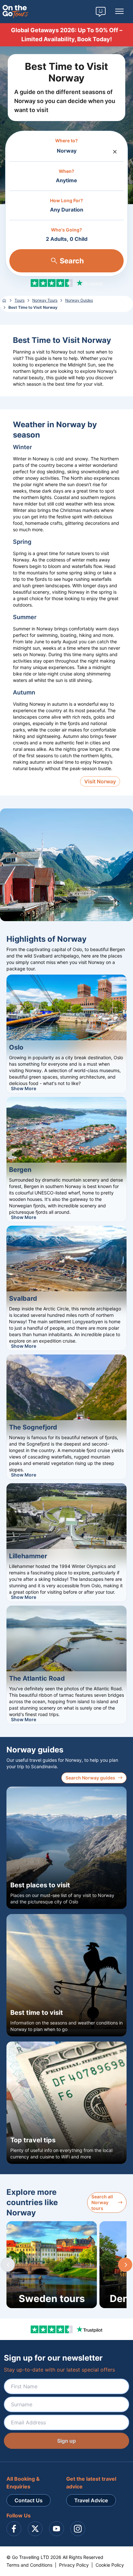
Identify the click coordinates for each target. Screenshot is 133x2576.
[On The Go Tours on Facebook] (14, 2529)
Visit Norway (100, 781)
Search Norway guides (90, 1778)
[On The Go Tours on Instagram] (78, 2529)
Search (72, 261)
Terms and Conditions (29, 2565)
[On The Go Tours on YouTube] (56, 2529)
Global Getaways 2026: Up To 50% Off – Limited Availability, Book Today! (67, 35)
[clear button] (115, 150)
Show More (24, 1088)
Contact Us (29, 2500)
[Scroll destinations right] (125, 2265)
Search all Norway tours (102, 2202)
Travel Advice (91, 2500)
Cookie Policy (110, 2565)
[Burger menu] (119, 12)
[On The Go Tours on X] (35, 2529)
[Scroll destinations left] (8, 2265)
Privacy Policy (74, 2565)
